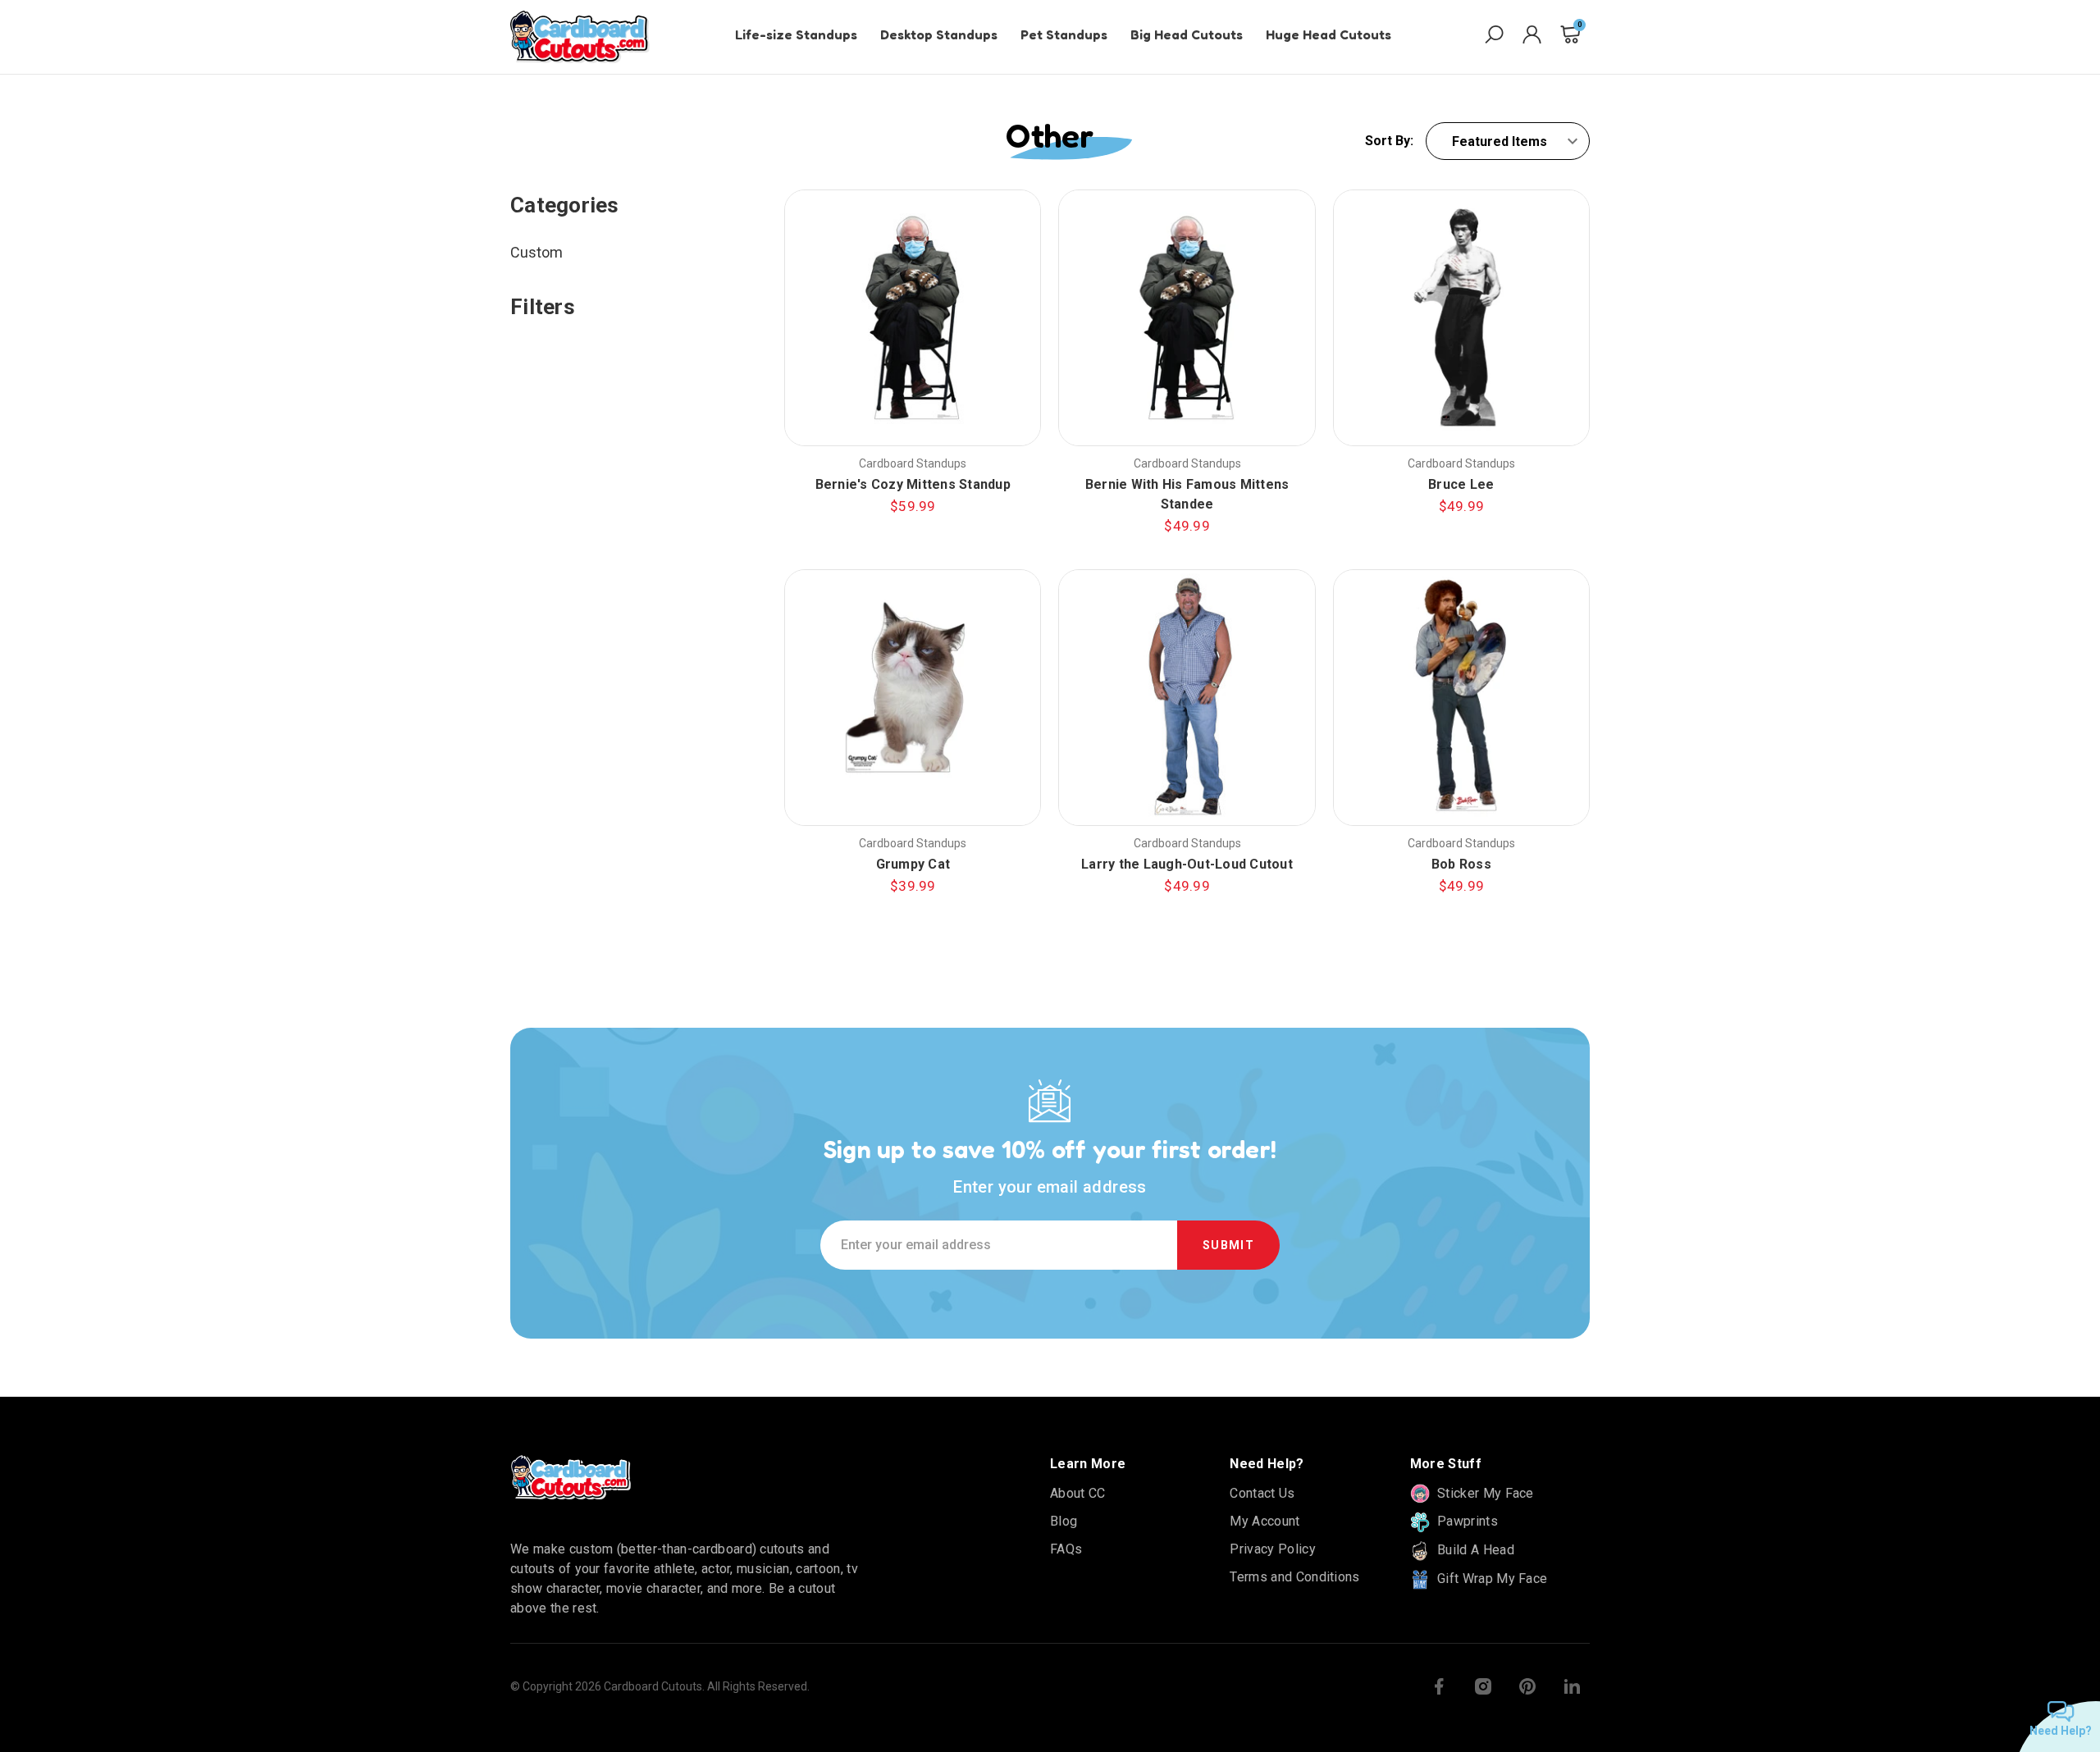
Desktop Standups (939, 34)
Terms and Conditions (1294, 1577)
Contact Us (1262, 1493)
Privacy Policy (1272, 1549)
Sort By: (1389, 141)
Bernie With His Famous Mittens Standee (1187, 494)
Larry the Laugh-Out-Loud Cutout (1187, 864)
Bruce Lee (1461, 484)
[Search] (1494, 37)
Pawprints (1466, 1521)
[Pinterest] (1527, 1686)
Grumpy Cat (913, 864)
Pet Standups (1064, 34)
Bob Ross (1461, 864)
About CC (1078, 1493)
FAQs (1066, 1549)
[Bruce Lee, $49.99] (1461, 318)
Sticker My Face (1484, 1493)
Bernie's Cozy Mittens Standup (913, 484)
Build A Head (1474, 1550)
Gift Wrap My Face (1491, 1579)
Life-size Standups (796, 34)
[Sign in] (1532, 37)
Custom (536, 252)
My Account (1265, 1521)
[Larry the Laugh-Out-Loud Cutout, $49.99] (1187, 698)
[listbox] (1508, 141)
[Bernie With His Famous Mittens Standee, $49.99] (1187, 318)
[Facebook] (1439, 1686)
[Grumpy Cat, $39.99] (913, 698)
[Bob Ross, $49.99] (1461, 698)
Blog (1064, 1521)
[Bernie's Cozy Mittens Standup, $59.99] (913, 318)
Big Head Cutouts (1187, 34)
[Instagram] (1483, 1686)
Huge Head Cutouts (1328, 34)
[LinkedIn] (1572, 1686)
